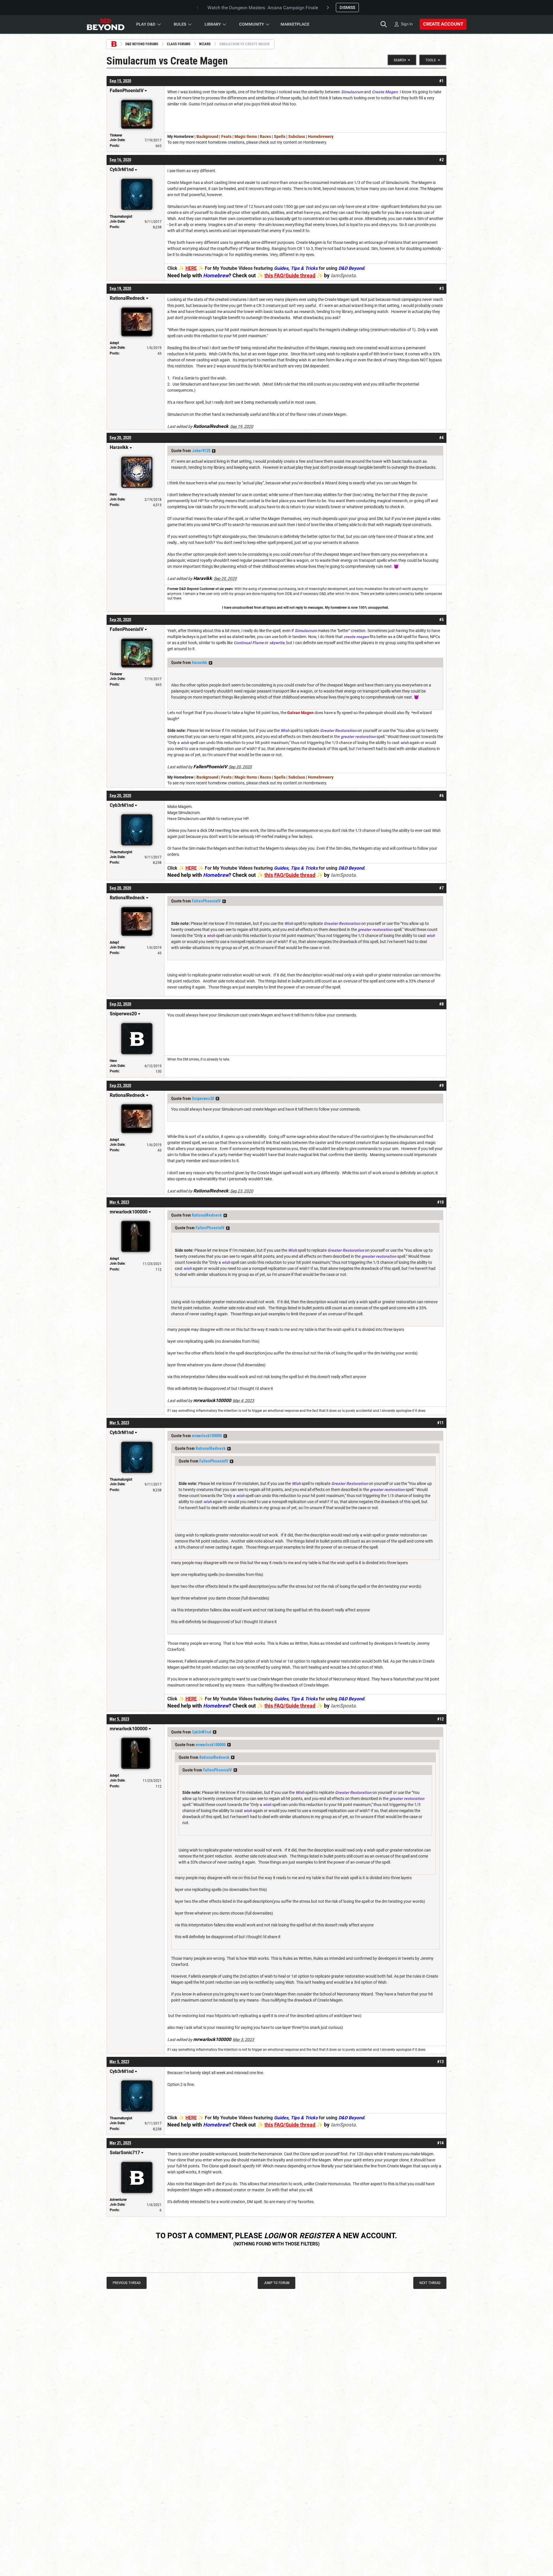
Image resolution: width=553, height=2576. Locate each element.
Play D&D (146, 24)
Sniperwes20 (203, 1099)
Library (213, 24)
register (317, 2236)
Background (207, 136)
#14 (440, 2143)
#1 (441, 81)
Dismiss (347, 7)
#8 (441, 1004)
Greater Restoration (338, 731)
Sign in (407, 24)
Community (252, 24)
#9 (441, 1086)
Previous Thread (127, 2283)
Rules (180, 24)
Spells (280, 136)
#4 (441, 438)
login (275, 2236)
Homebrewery (321, 136)
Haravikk (199, 663)
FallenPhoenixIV (206, 901)
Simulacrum (352, 92)
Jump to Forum (277, 2283)
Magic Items (246, 136)
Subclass (297, 136)
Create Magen (385, 92)
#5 (441, 620)
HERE (191, 268)
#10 (440, 1202)
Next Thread (430, 2283)
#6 (441, 796)
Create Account (443, 24)
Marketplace (295, 24)
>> (214, 451)
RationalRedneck (207, 1215)
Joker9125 (201, 451)
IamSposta (343, 275)
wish (185, 743)
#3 (441, 289)
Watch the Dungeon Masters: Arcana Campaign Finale (263, 8)
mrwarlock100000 (207, 1436)
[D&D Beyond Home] (105, 24)
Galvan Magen (300, 713)
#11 (440, 1423)
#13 (440, 2062)
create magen (356, 637)
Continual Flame (249, 643)
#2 (441, 160)
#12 (440, 1719)
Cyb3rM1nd (201, 1732)
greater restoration (358, 737)
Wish (285, 731)
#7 (441, 888)
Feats (226, 136)
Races (265, 136)
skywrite (277, 643)
